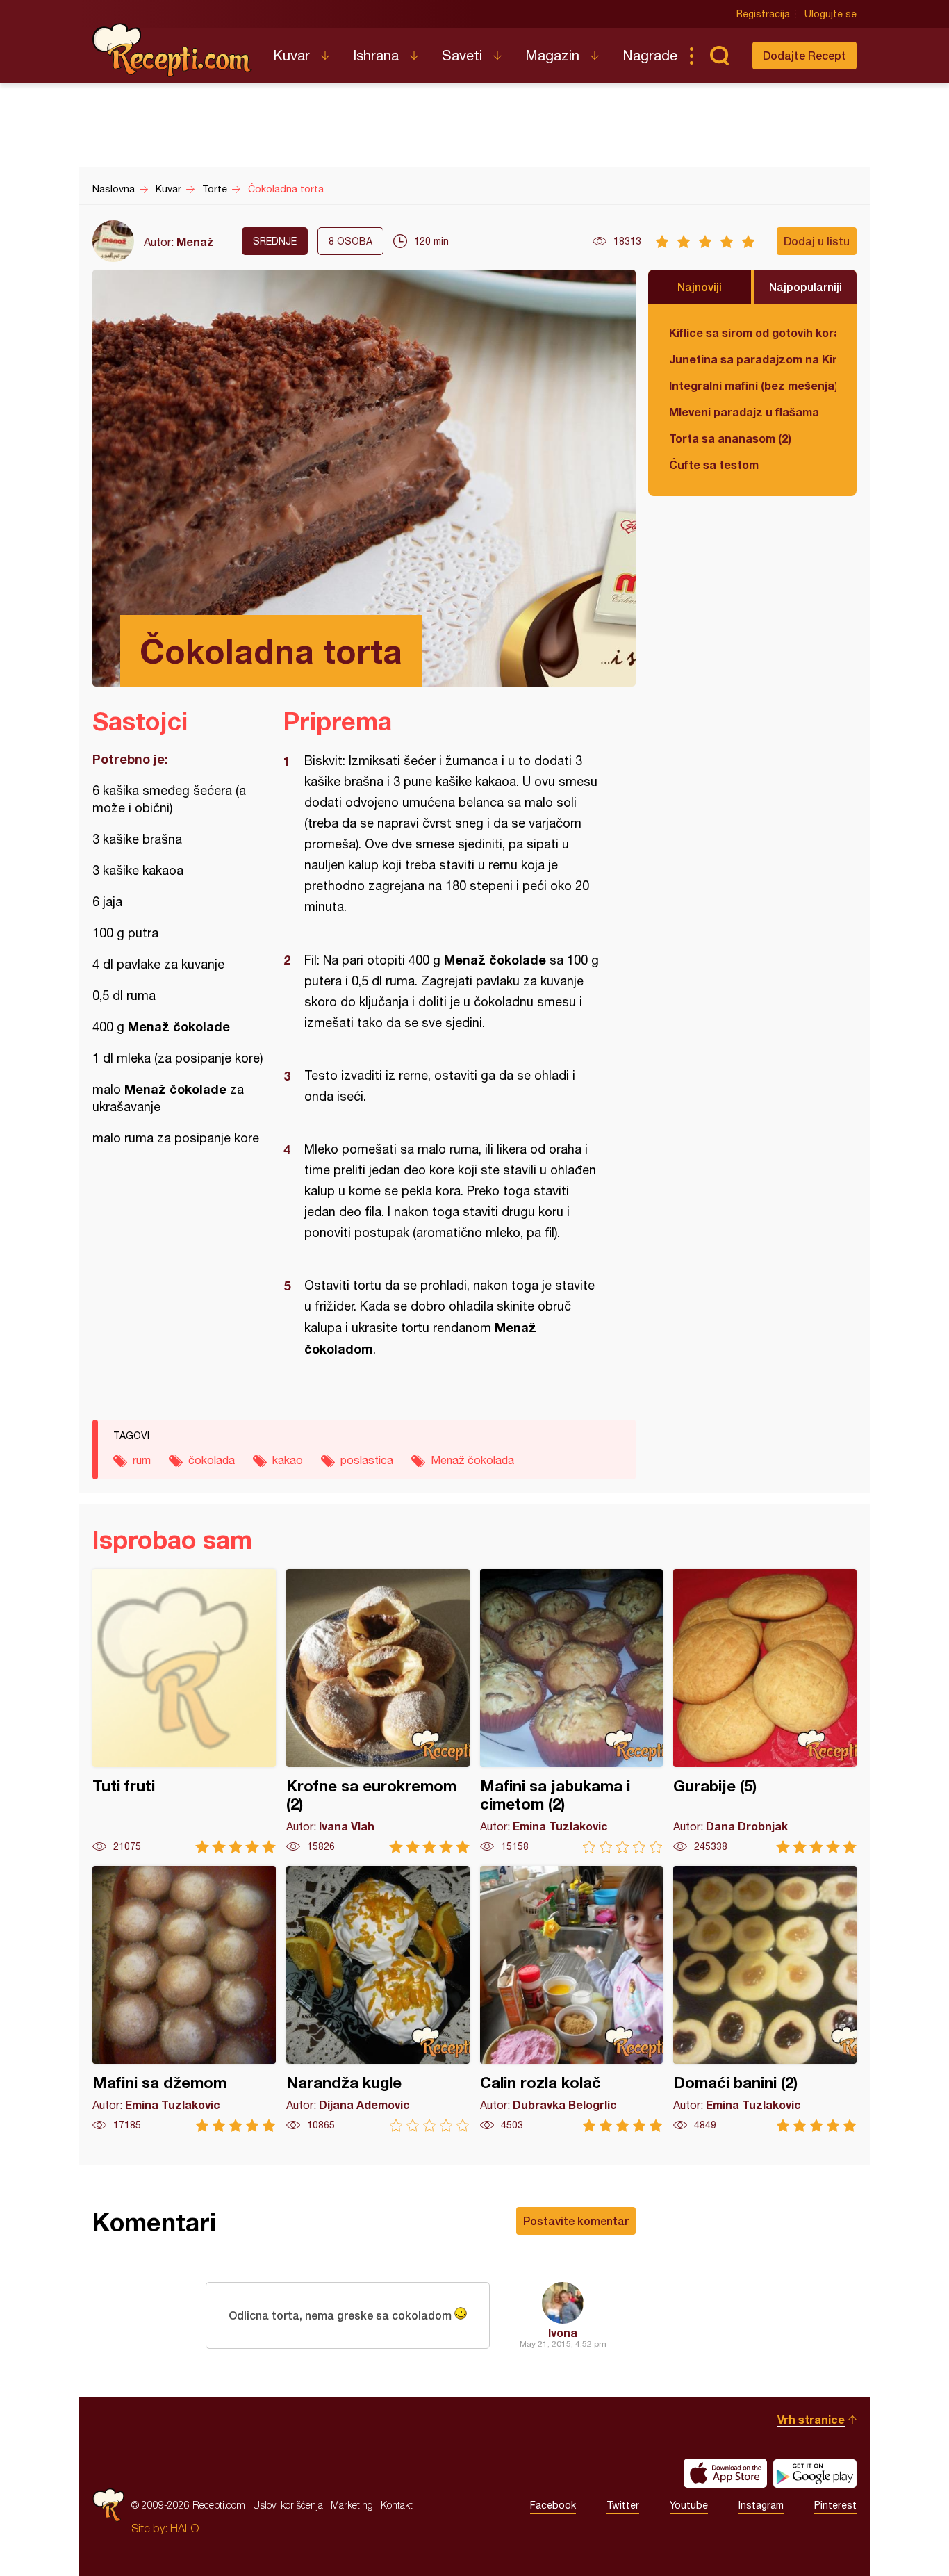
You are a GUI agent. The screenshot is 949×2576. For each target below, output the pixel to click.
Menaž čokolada (472, 1460)
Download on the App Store (725, 2473)
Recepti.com (172, 50)
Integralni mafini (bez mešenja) (752, 385)
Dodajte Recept (804, 55)
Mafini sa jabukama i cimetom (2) (572, 1711)
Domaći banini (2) (765, 1999)
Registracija (763, 14)
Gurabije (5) (765, 1711)
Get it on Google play (815, 2473)
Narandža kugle (378, 1999)
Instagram (761, 2505)
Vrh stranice (811, 2419)
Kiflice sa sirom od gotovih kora (752, 333)
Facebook (553, 2505)
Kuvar (291, 55)
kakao (288, 1460)
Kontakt (397, 2505)
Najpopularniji (806, 287)
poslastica (367, 1460)
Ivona (563, 2332)
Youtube (689, 2505)
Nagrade (650, 55)
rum (142, 1460)
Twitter (623, 2505)
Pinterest (835, 2505)
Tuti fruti (184, 1711)
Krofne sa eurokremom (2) (378, 1711)
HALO (184, 2528)
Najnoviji (700, 287)
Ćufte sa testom (714, 465)
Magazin (552, 55)
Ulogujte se (831, 14)
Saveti (462, 55)
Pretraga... (719, 56)
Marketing (352, 2505)
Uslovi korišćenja (288, 2505)
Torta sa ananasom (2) (730, 438)
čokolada (212, 1460)
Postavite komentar (576, 2221)
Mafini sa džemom (184, 1999)
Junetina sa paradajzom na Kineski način (752, 359)
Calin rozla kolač (572, 1999)
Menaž (195, 241)
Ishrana (376, 55)
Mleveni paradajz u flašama (744, 412)
